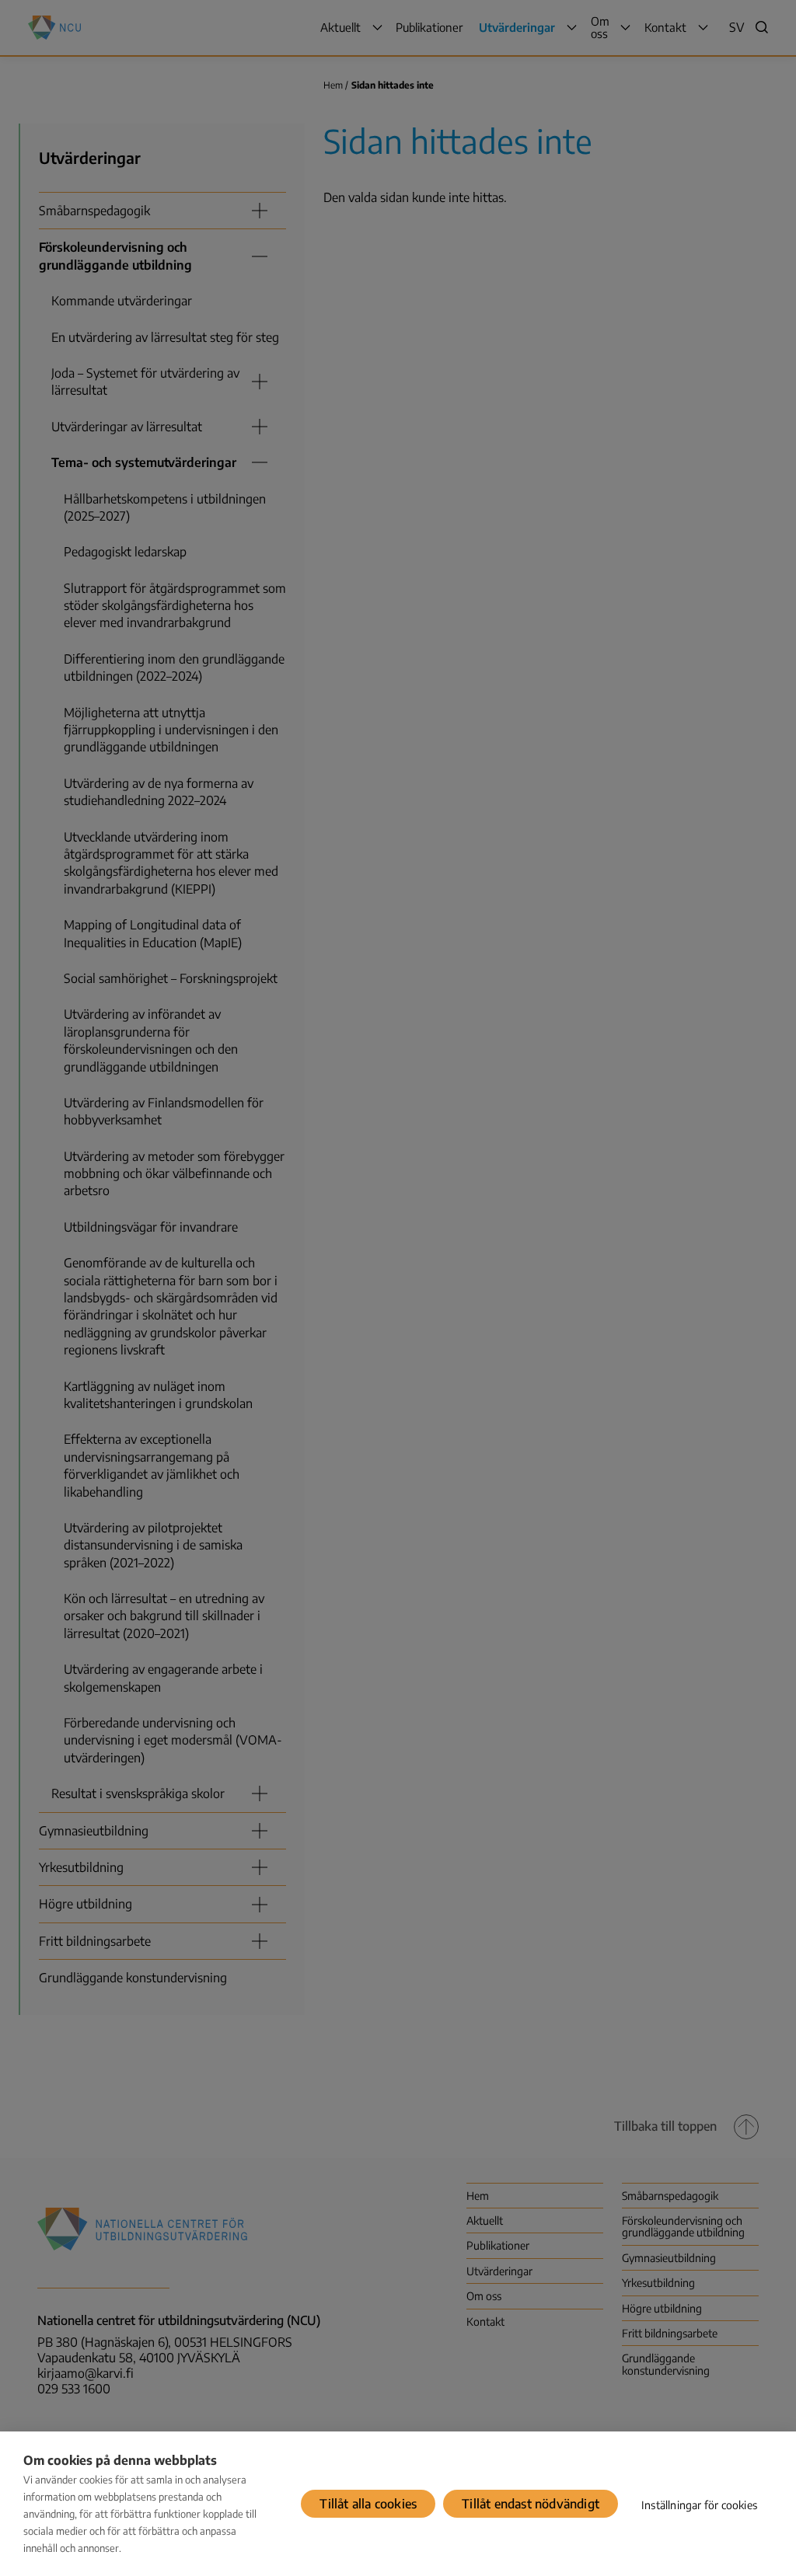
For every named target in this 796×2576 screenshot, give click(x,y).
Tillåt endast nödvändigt (531, 2504)
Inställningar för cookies (699, 2505)
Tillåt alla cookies (368, 2504)
